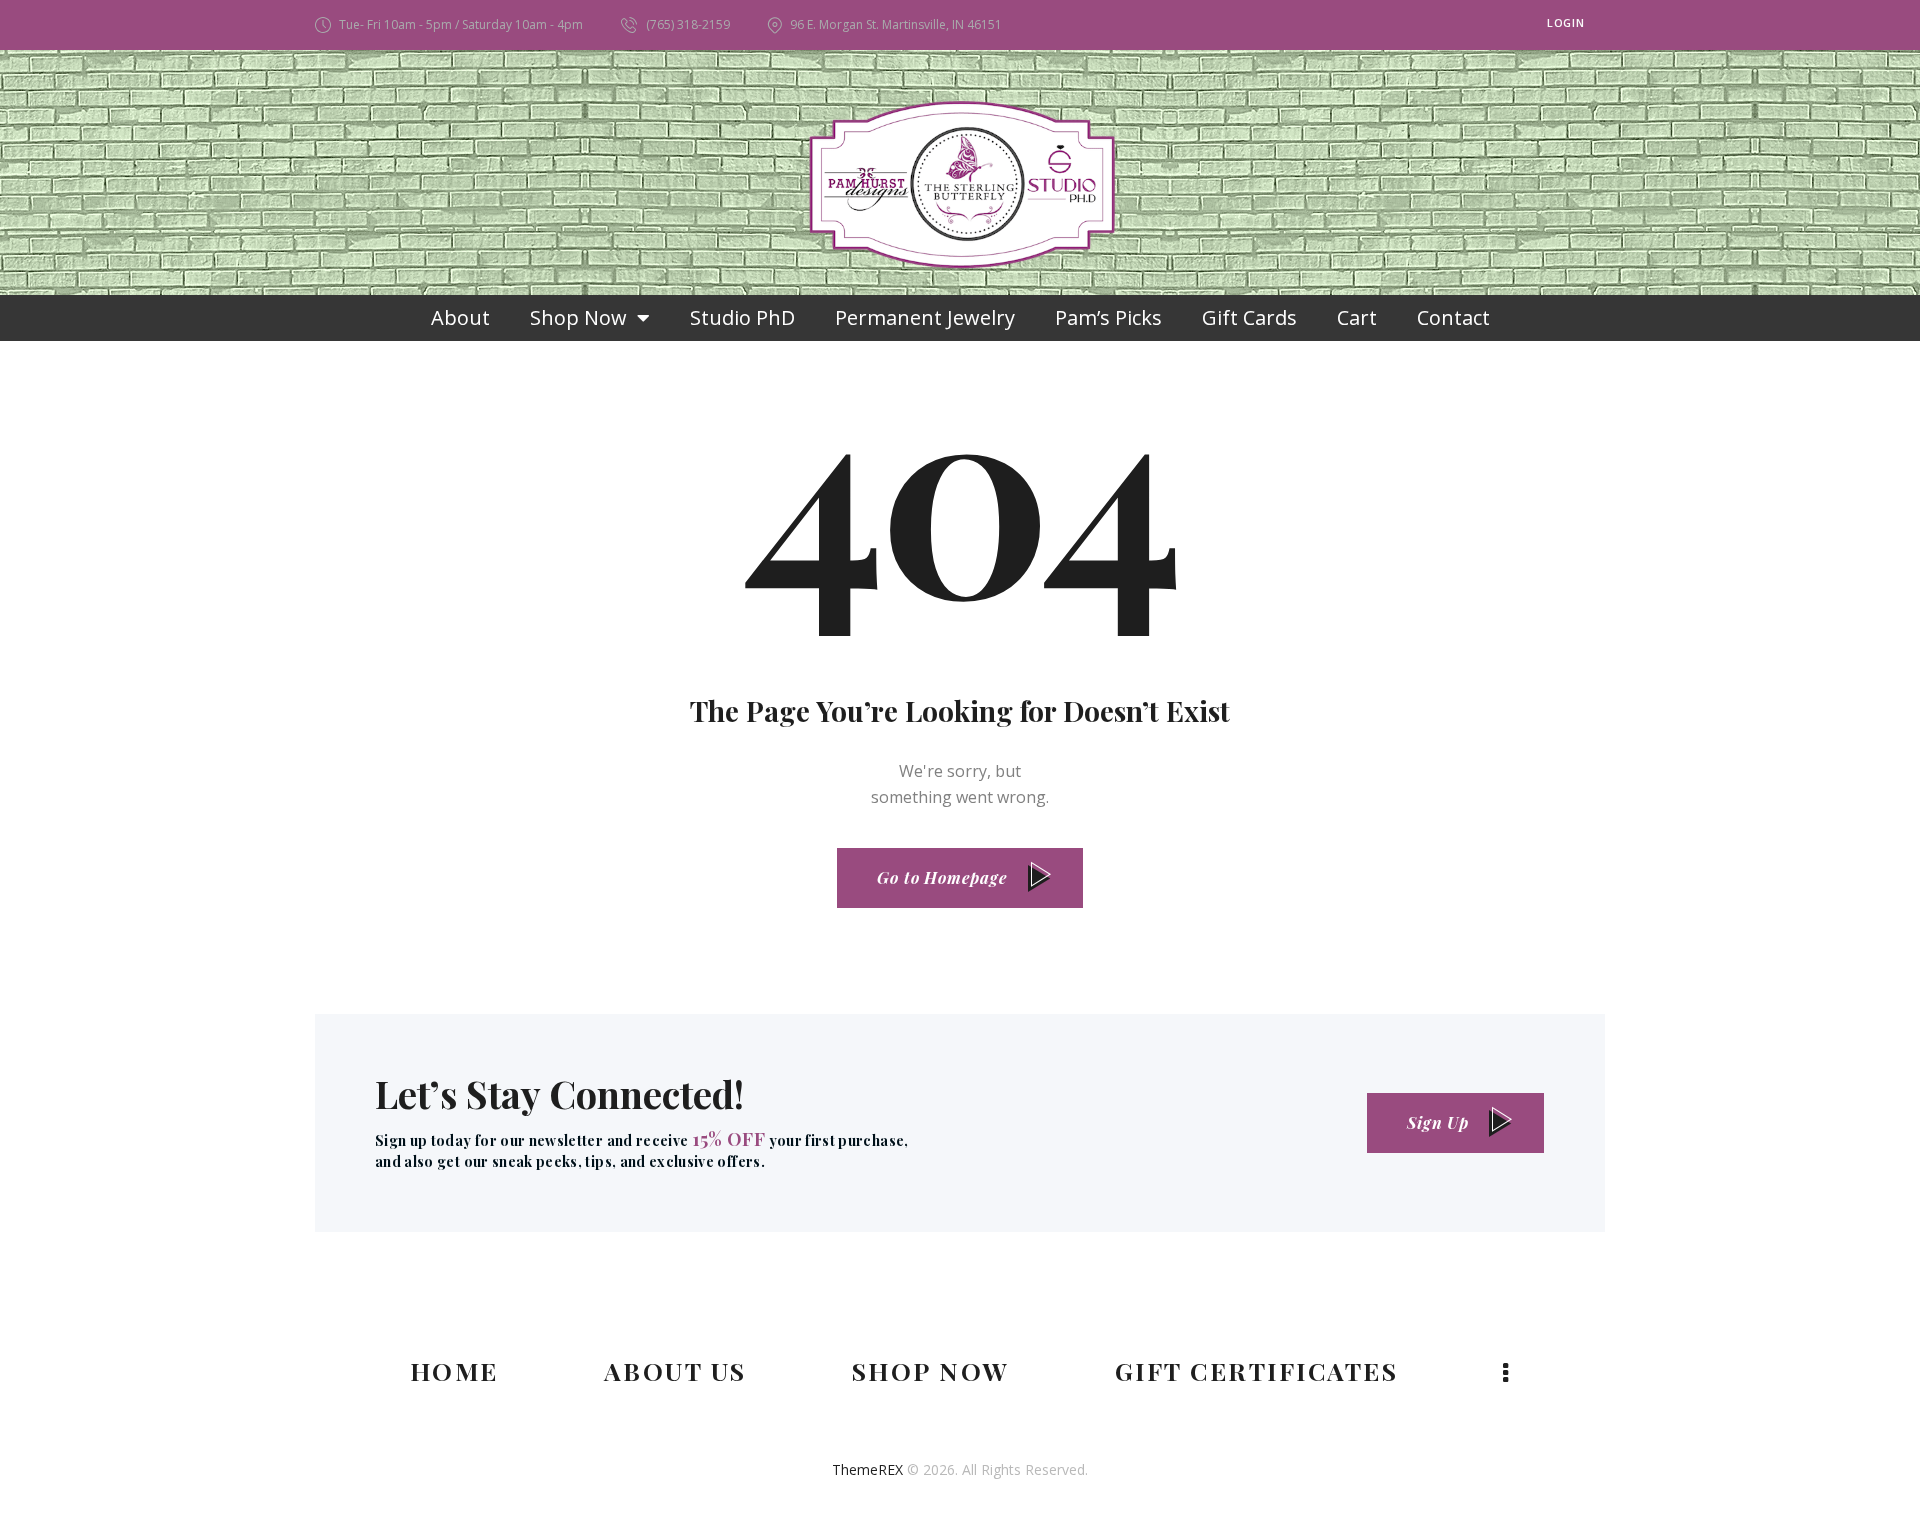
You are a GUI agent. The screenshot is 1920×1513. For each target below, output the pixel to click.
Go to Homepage (942, 877)
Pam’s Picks (1108, 317)
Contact (1453, 317)
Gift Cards (1249, 317)
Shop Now (578, 317)
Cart (1357, 317)
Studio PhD (742, 317)
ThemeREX (867, 1469)
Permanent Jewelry (925, 317)
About (460, 317)
